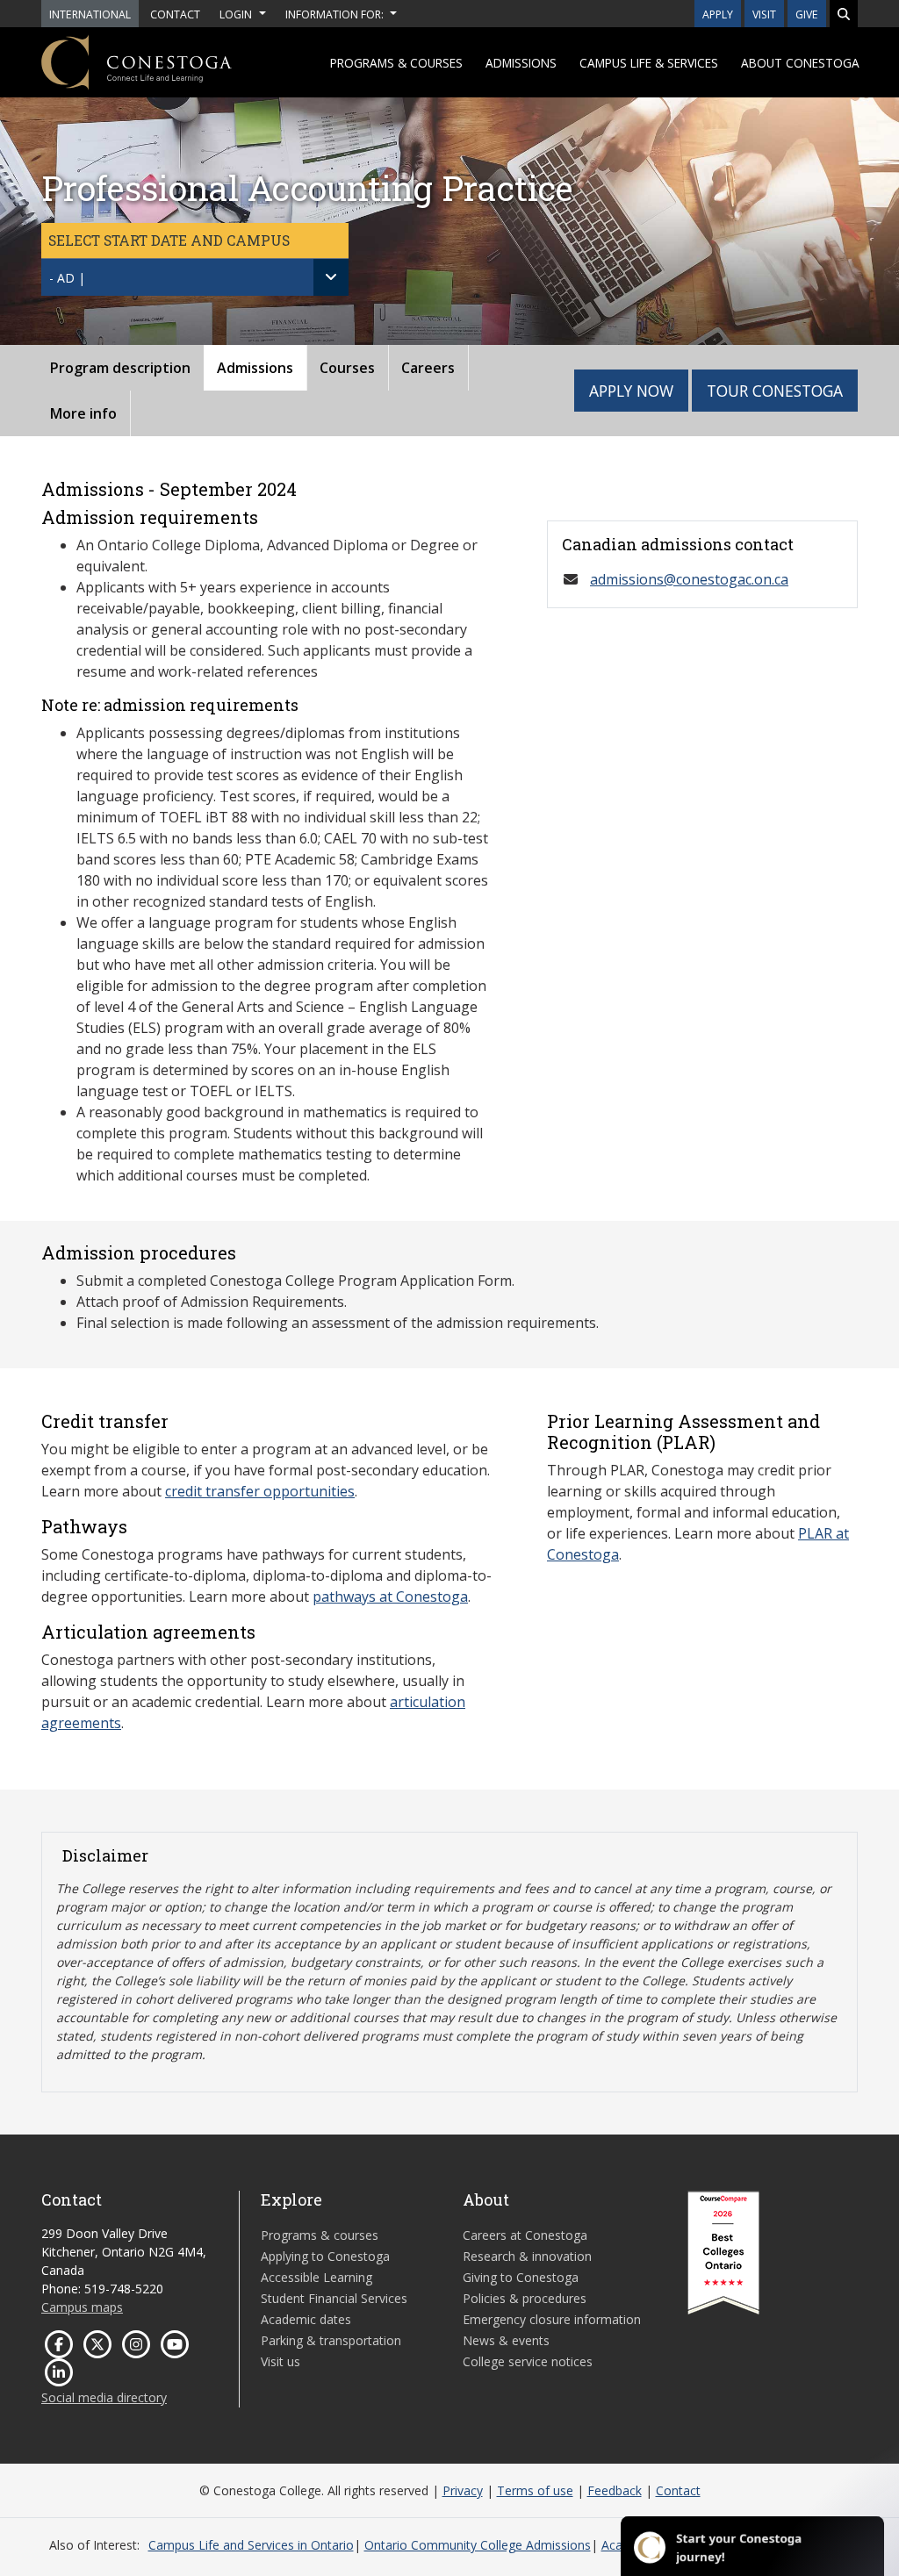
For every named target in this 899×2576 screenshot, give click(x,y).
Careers (428, 368)
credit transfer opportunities (260, 1491)
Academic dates (306, 2319)
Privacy (463, 2490)
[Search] (844, 14)
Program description (120, 368)
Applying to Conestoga (325, 2256)
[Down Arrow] (331, 277)
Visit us (280, 2361)
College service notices (528, 2361)
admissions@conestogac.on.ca (689, 579)
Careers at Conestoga (525, 2235)
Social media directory (104, 2397)
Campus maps (82, 2307)
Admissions (521, 63)
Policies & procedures (525, 2298)
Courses (347, 368)
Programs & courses (396, 63)
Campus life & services (649, 63)
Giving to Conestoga (521, 2277)
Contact (678, 2490)
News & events (506, 2340)
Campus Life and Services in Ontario (251, 2545)
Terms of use (535, 2490)
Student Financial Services (334, 2298)
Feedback (615, 2490)
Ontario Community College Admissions (478, 2545)
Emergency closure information (552, 2319)
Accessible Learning (316, 2277)
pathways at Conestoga (390, 1597)
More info (83, 413)
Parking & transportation (331, 2340)
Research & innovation (527, 2256)
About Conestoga (800, 63)
